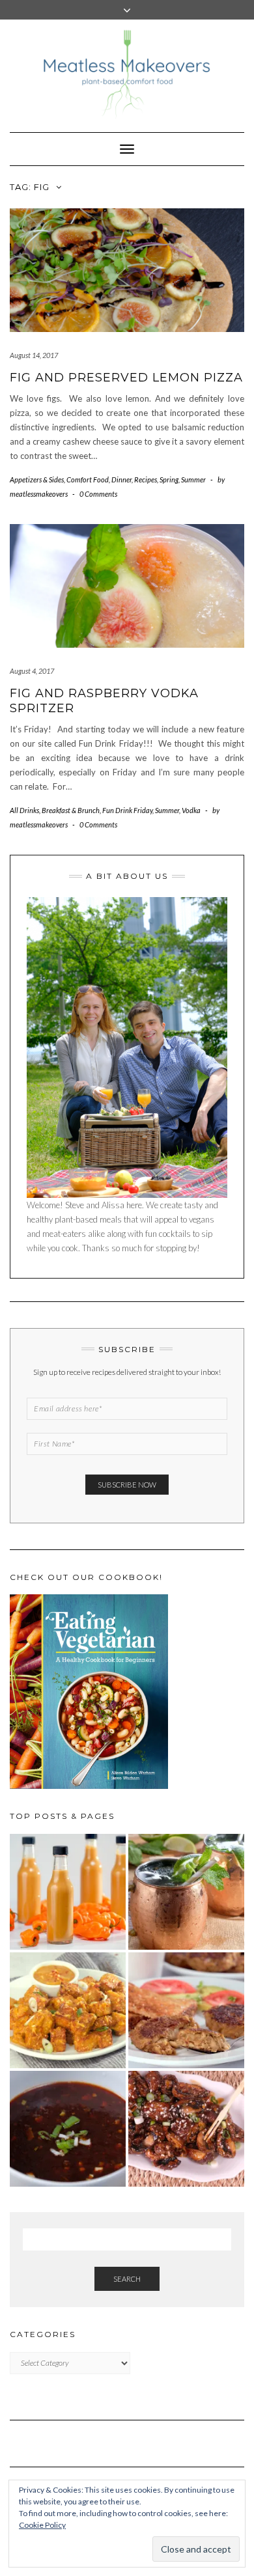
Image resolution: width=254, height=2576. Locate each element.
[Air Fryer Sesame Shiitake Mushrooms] (186, 2129)
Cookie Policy (42, 2525)
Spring (169, 479)
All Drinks (24, 810)
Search (127, 2279)
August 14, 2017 (34, 355)
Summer (193, 479)
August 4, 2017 (32, 671)
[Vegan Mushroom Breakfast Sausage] (186, 2010)
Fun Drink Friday (127, 810)
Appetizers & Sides (37, 479)
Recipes (146, 479)
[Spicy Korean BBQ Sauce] (68, 2129)
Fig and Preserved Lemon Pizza (126, 378)
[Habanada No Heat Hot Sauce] (68, 1892)
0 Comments (98, 494)
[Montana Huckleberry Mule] (186, 1892)
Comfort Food (88, 479)
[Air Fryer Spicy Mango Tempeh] (68, 2010)
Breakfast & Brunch (71, 810)
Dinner (121, 479)
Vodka (191, 810)
